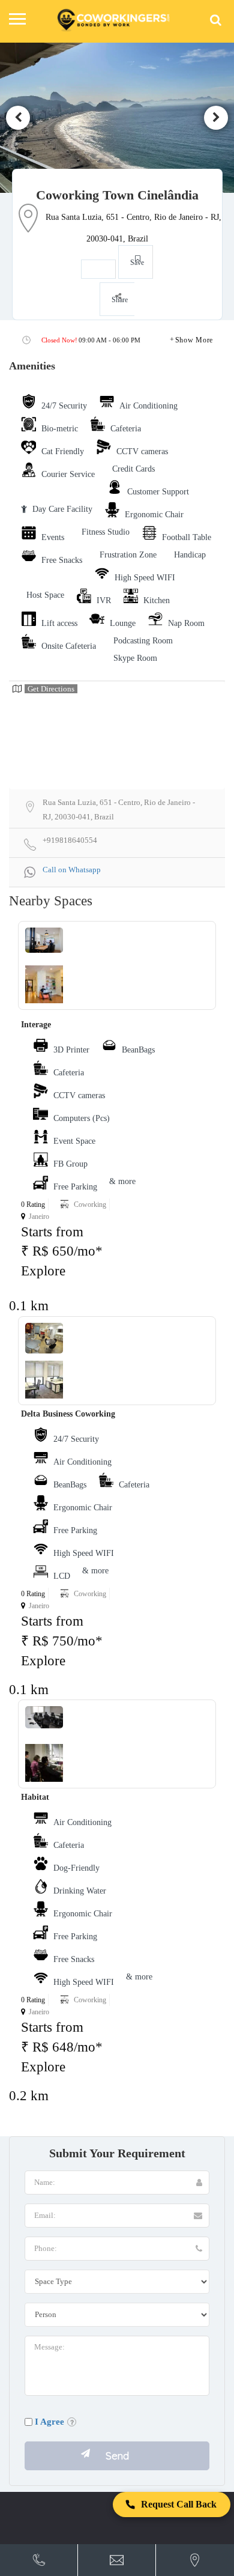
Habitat (35, 1797)
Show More (194, 340)
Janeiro (39, 1217)
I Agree (49, 2422)
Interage (36, 1025)
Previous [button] (18, 118)
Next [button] (216, 118)
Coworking (90, 1204)
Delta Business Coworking (68, 1414)
